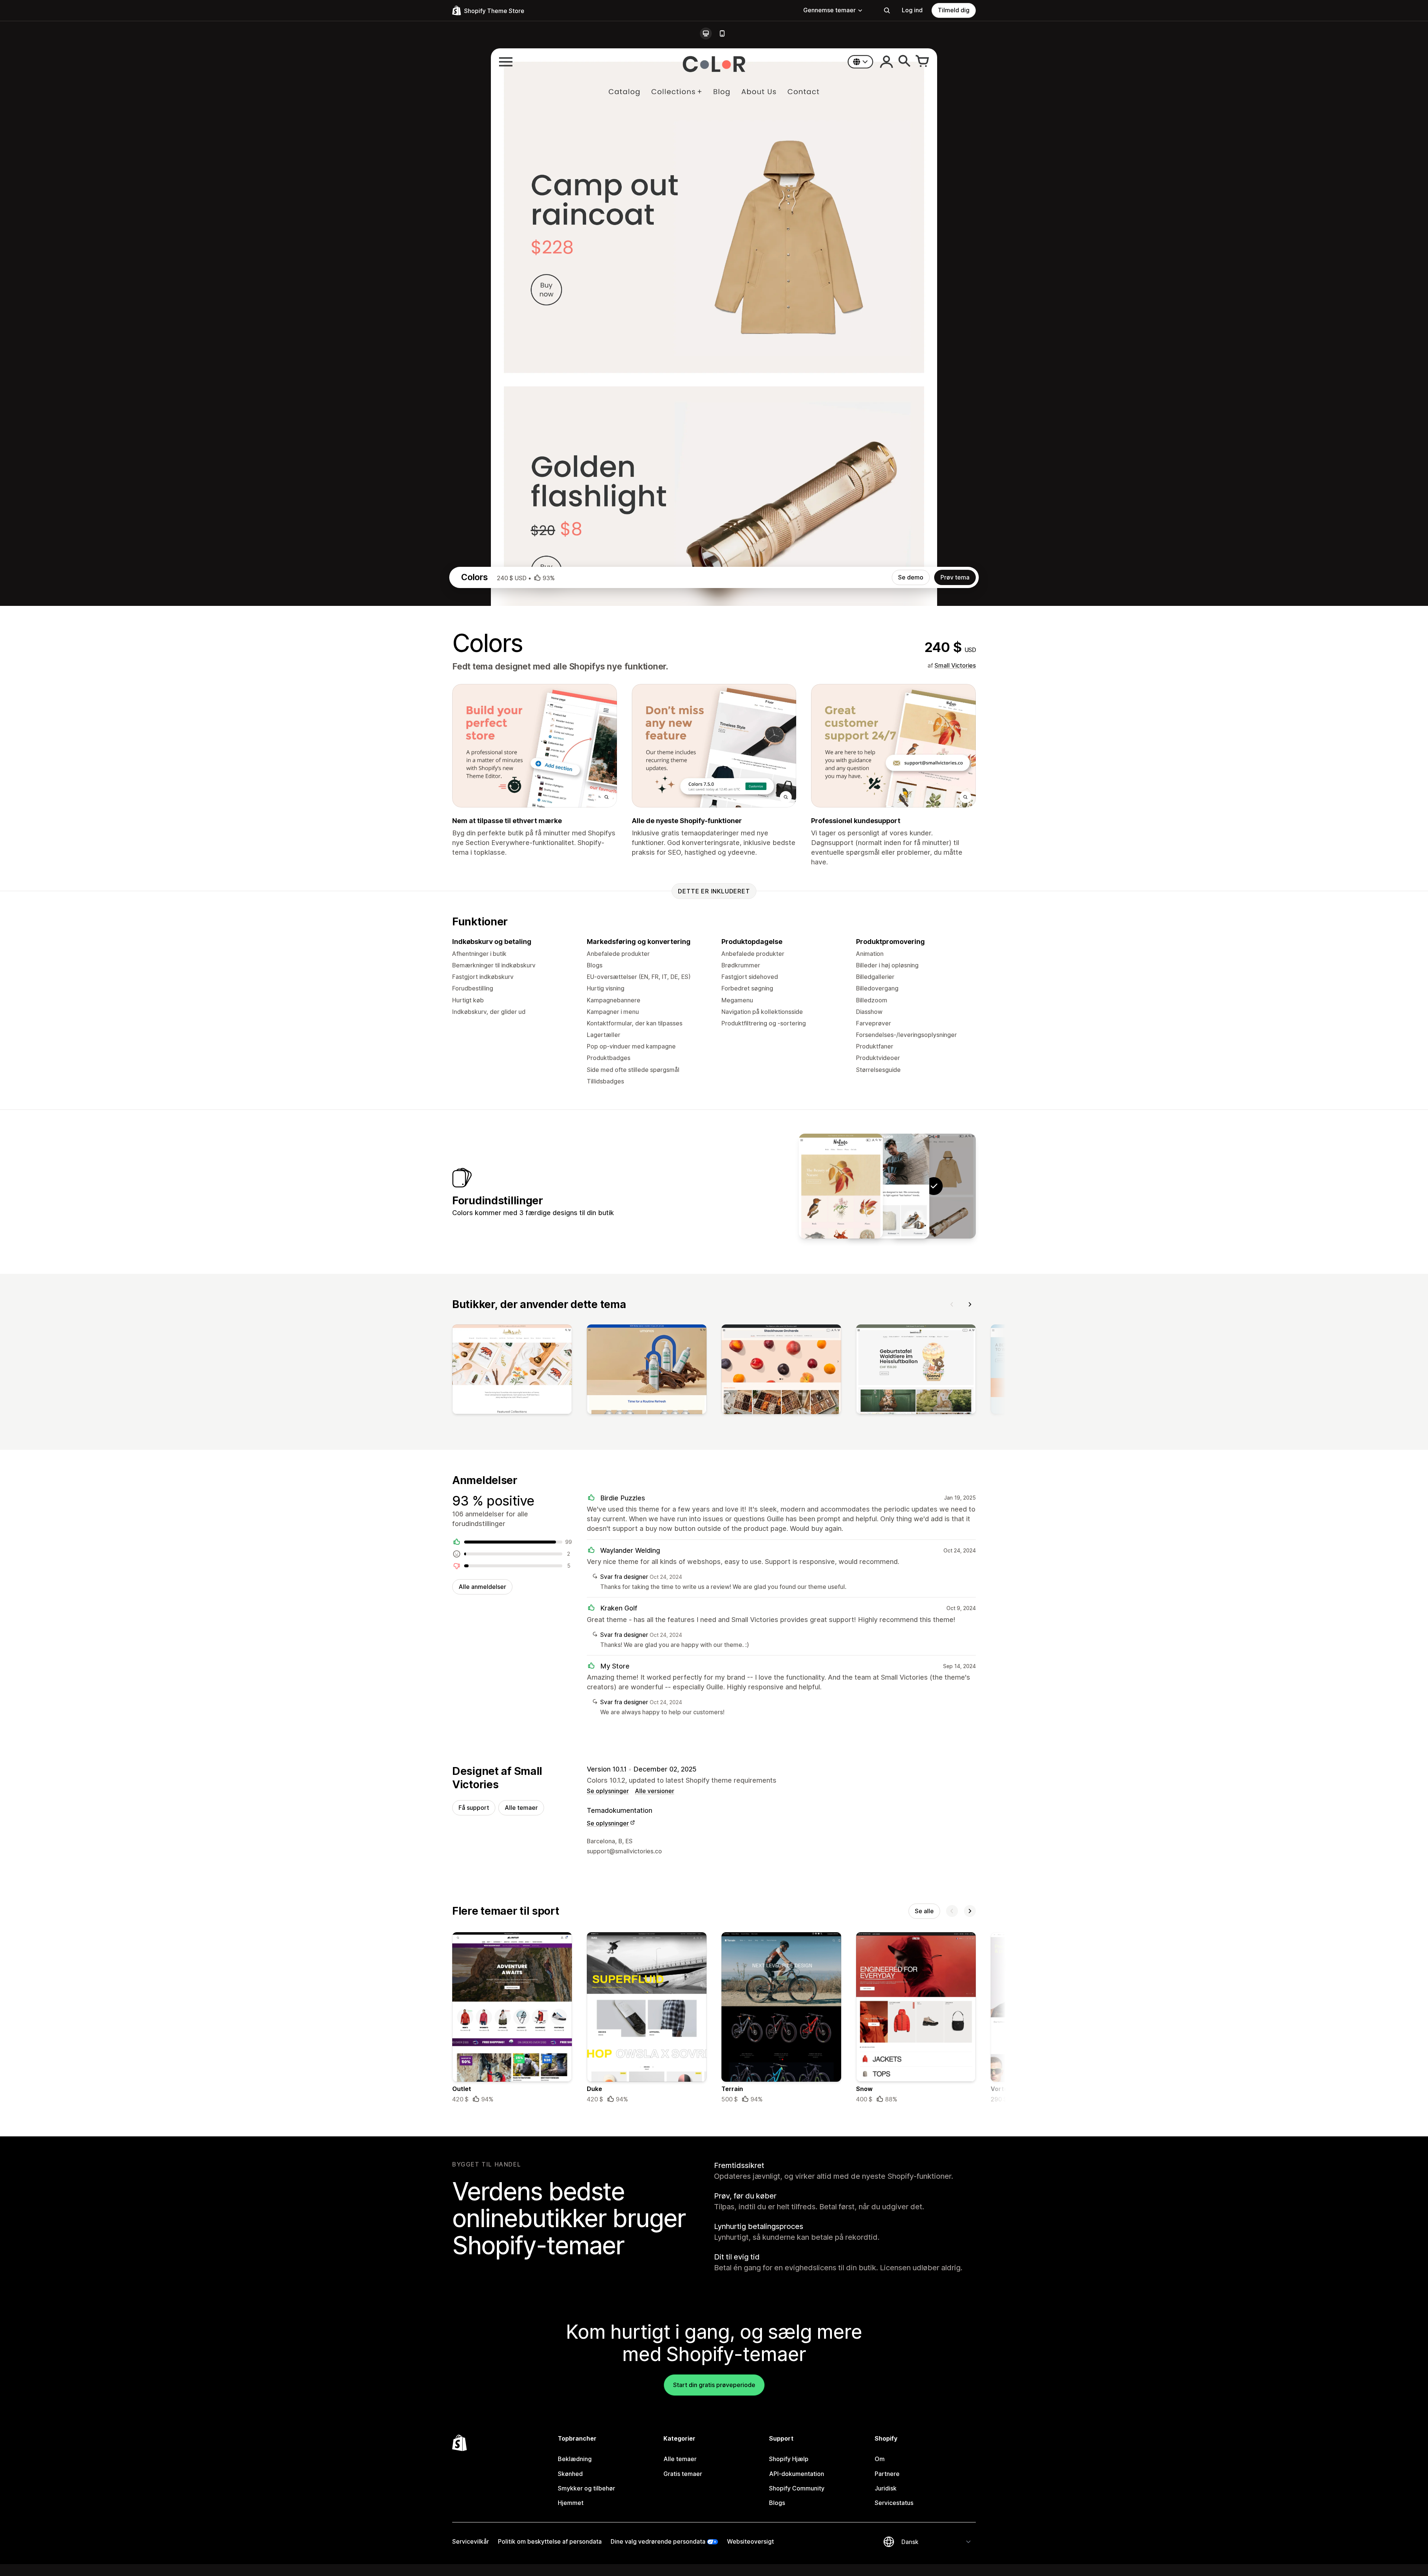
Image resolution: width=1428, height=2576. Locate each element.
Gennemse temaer (829, 10)
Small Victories (955, 665)
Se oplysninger (608, 1791)
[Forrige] (952, 1304)
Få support (474, 1808)
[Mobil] (722, 33)
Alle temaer (521, 1808)
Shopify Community (797, 2488)
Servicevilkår (471, 2541)
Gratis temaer (683, 2474)
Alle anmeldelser (482, 1587)
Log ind (912, 10)
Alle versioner (654, 1791)
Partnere (887, 2474)
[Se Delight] (841, 1186)
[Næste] (970, 1304)
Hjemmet (571, 2503)
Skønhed (570, 2474)
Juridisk (886, 2488)
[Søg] (887, 10)
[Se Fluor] (887, 1186)
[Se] (512, 1371)
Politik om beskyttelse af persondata (550, 2541)
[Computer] (706, 33)
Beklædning (575, 2459)
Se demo (911, 577)
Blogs (777, 2503)
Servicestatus (894, 2503)
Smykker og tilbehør (586, 2488)
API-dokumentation (797, 2474)
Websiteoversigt (750, 2541)
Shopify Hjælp (789, 2459)
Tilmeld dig (954, 10)
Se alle (924, 1911)
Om (880, 2459)
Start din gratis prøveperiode (714, 2385)
